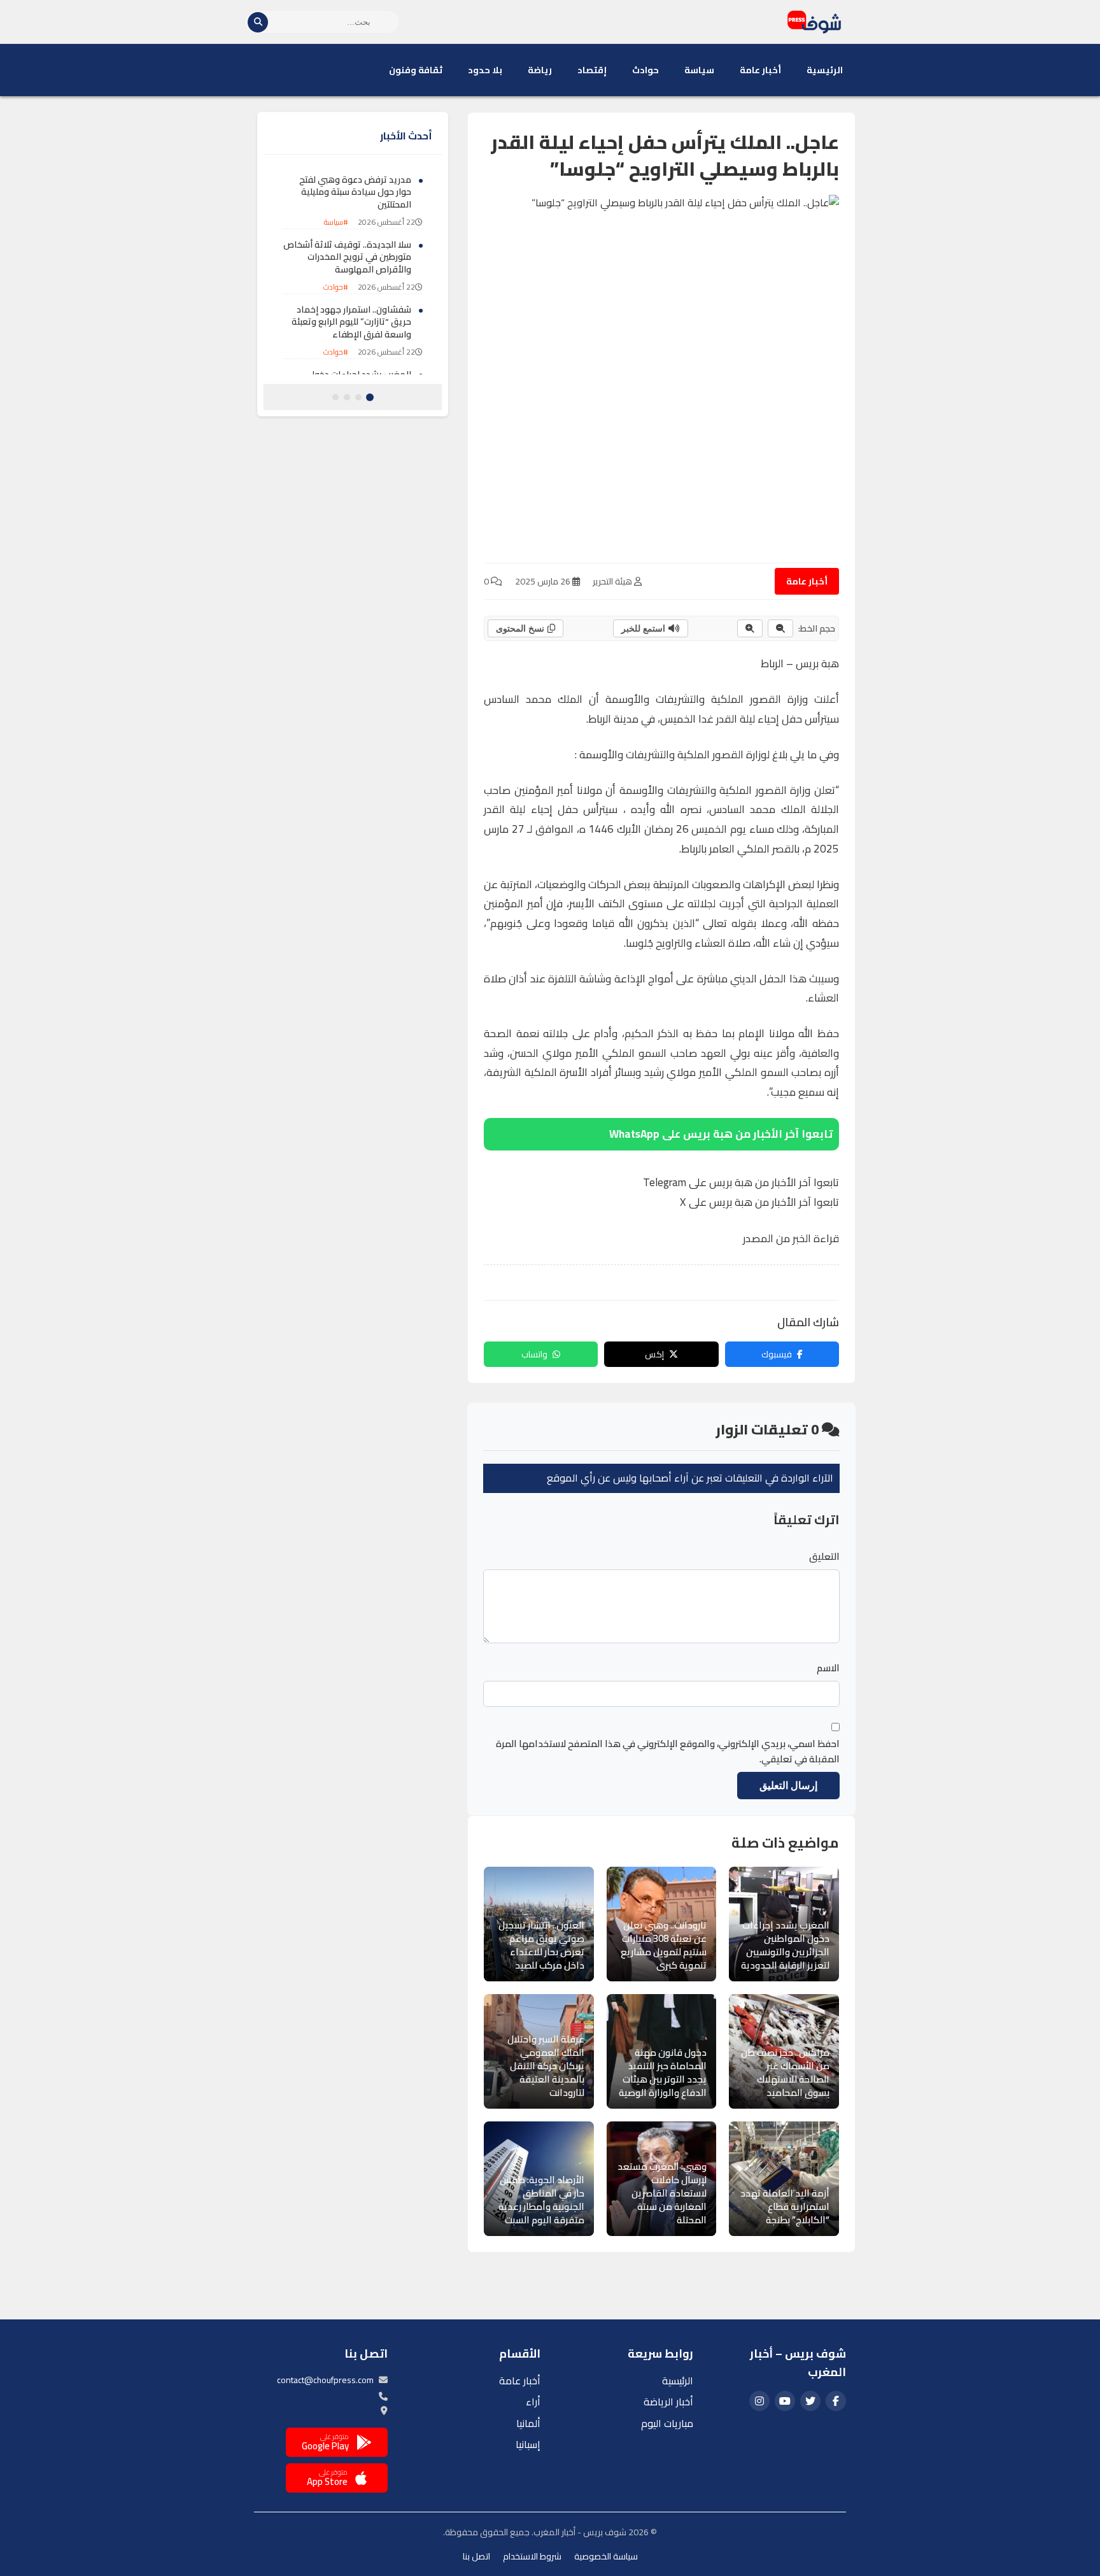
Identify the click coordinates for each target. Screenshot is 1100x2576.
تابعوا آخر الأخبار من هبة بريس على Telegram (741, 1182)
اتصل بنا (476, 2556)
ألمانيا (528, 2423)
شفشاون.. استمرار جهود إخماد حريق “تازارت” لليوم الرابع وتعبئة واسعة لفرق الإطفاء (351, 322)
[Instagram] (759, 2401)
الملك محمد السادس (533, 699)
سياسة (699, 70)
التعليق (824, 1557)
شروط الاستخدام (532, 2556)
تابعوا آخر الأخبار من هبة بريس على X (759, 1202)
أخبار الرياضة (668, 2402)
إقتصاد (592, 70)
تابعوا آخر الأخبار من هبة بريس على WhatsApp (721, 1134)
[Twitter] (810, 2401)
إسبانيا (528, 2444)
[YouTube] (785, 2401)
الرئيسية (825, 70)
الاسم (828, 1668)
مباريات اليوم (667, 2423)
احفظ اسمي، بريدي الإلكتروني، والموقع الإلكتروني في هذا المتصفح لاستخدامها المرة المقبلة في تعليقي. (668, 1752)
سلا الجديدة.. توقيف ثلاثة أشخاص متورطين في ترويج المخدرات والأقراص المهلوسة (347, 257)
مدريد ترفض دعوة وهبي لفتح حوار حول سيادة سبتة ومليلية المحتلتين (355, 192)
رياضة (540, 70)
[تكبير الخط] (750, 628)
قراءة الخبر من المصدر (791, 1238)
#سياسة (336, 223)
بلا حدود (485, 70)
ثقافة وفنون (416, 70)
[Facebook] (836, 2401)
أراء (533, 2402)
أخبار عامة (760, 70)
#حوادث (336, 287)
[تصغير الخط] (780, 628)
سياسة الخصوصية (606, 2556)
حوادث (645, 70)
